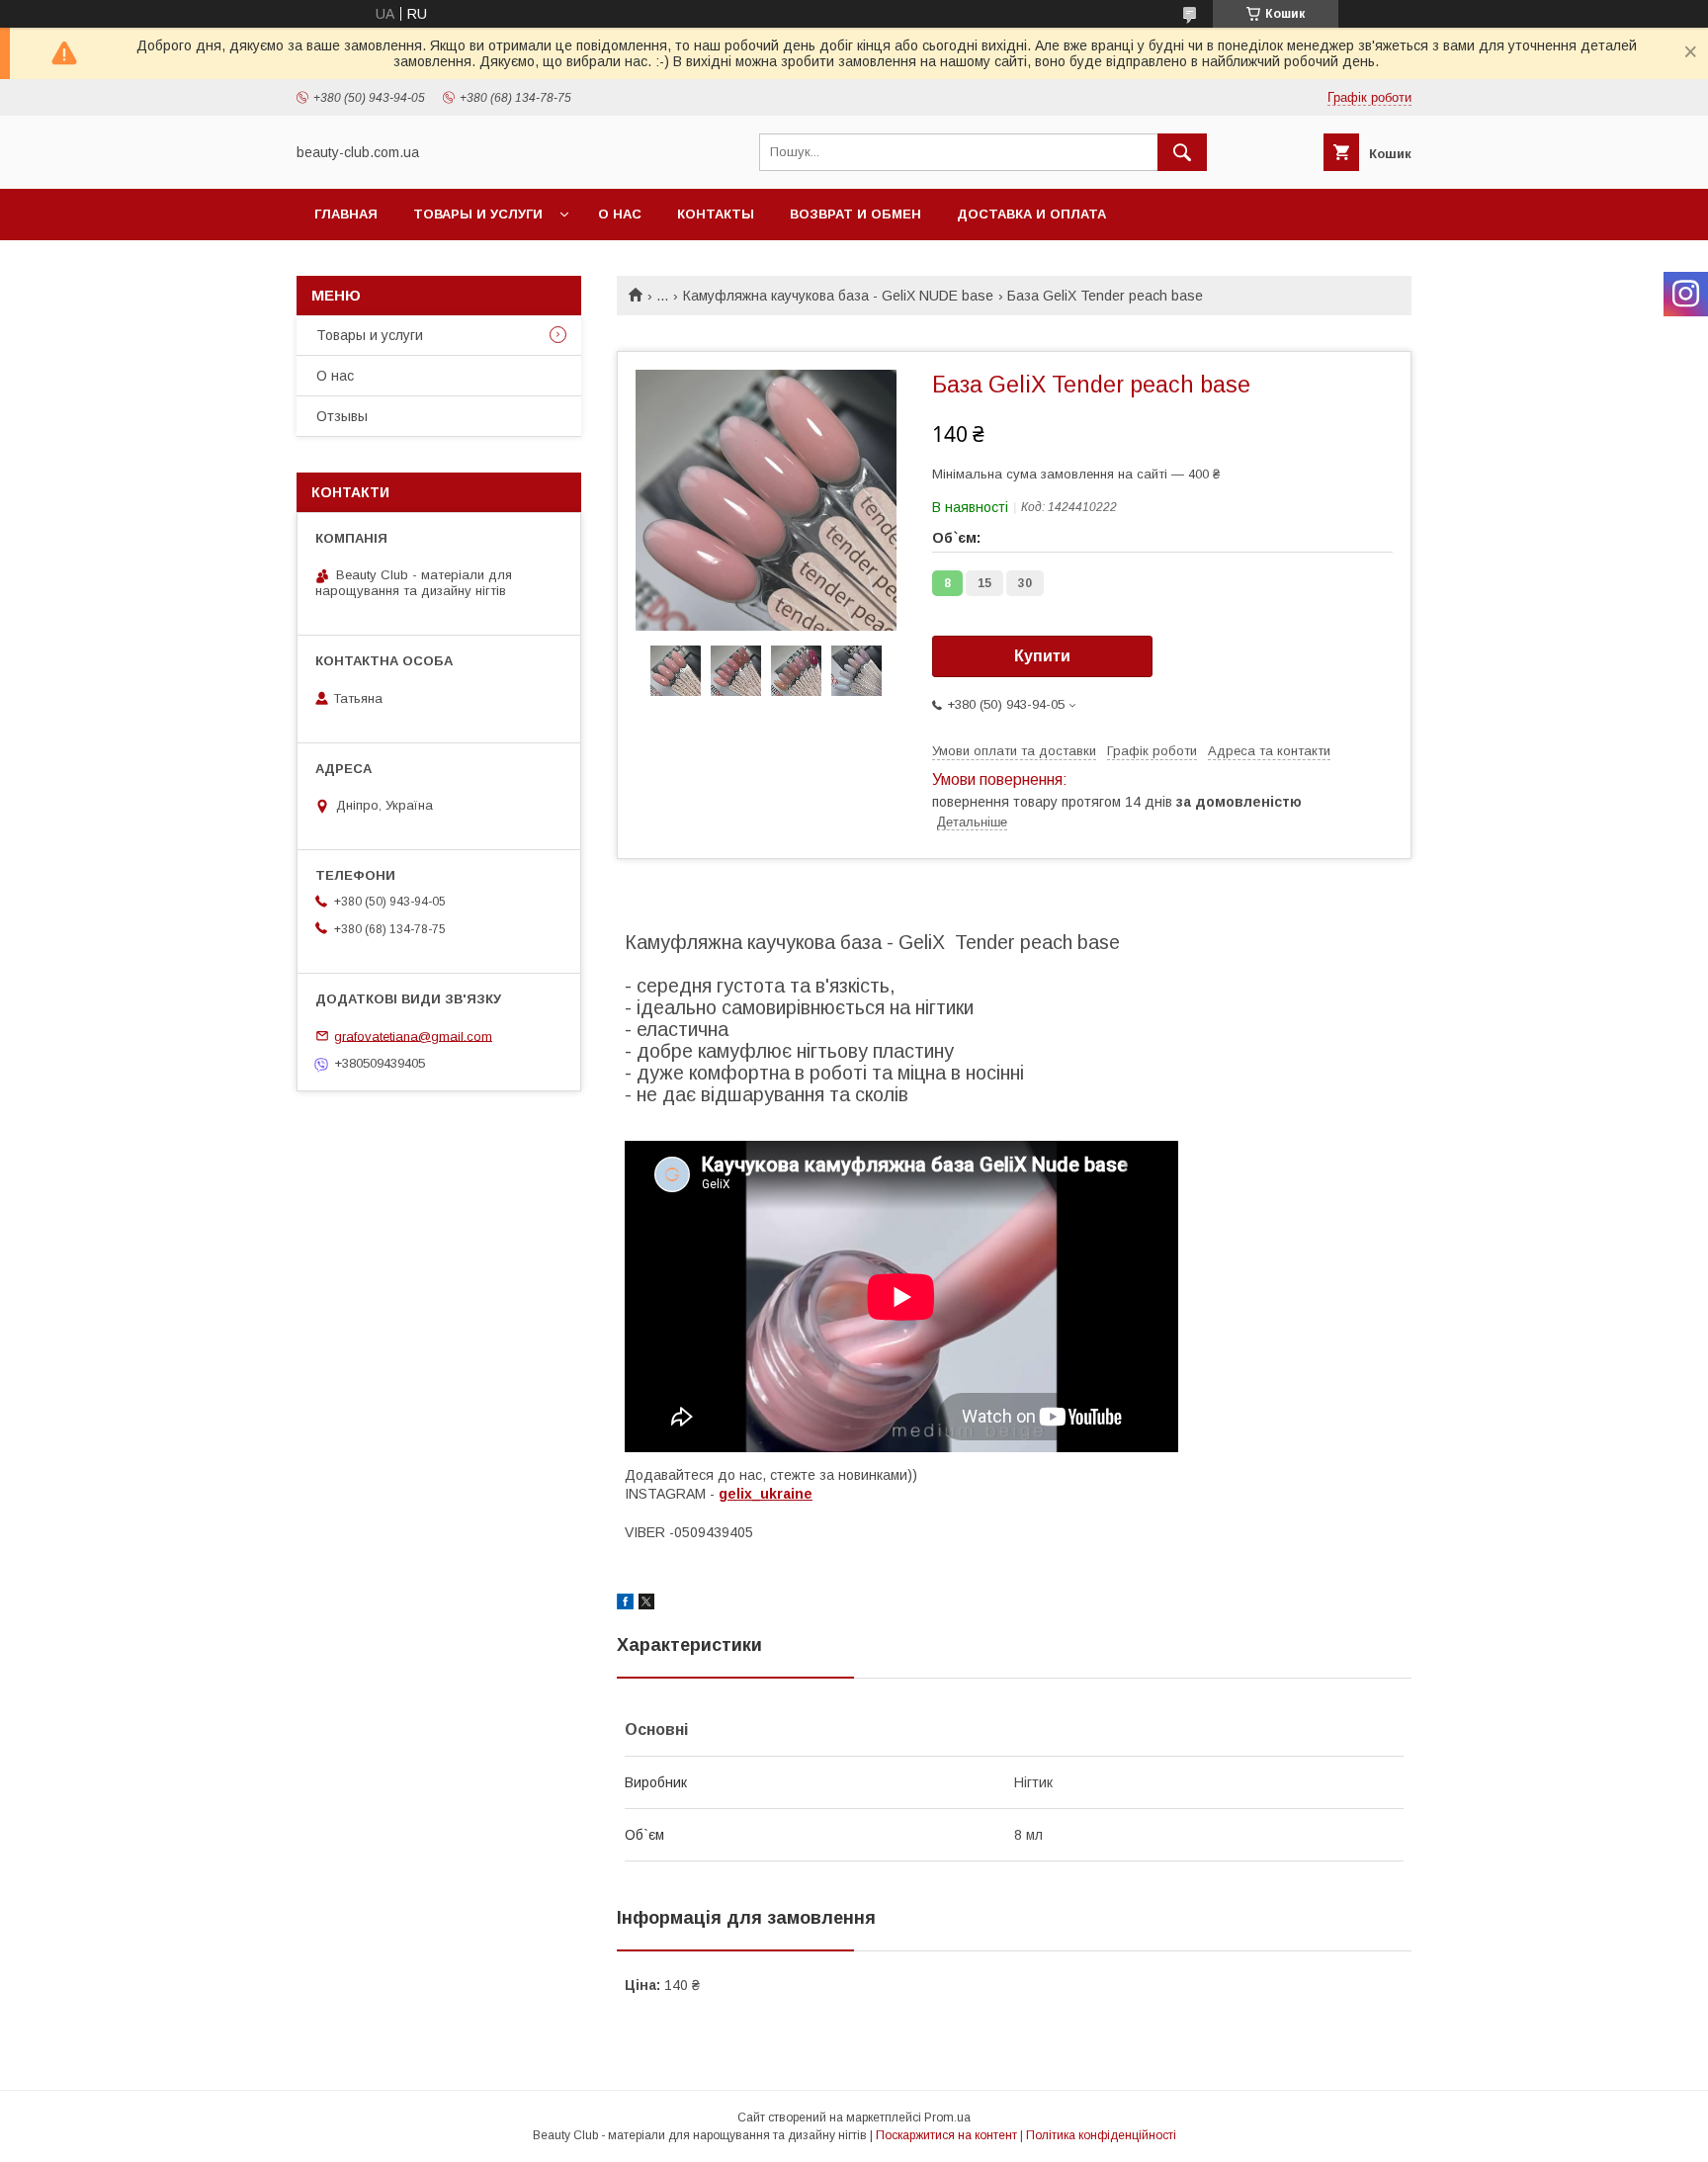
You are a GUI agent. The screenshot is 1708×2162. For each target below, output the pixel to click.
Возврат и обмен (855, 214)
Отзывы (342, 416)
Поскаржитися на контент (946, 2135)
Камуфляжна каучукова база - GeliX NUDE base (838, 296)
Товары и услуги (478, 214)
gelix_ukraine (766, 1494)
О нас (620, 214)
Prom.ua (947, 2118)
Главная (346, 214)
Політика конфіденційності (1101, 2135)
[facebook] (625, 1604)
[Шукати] (1182, 152)
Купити (1042, 656)
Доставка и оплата (1031, 214)
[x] (646, 1604)
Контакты (716, 214)
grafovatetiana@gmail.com (413, 1036)
